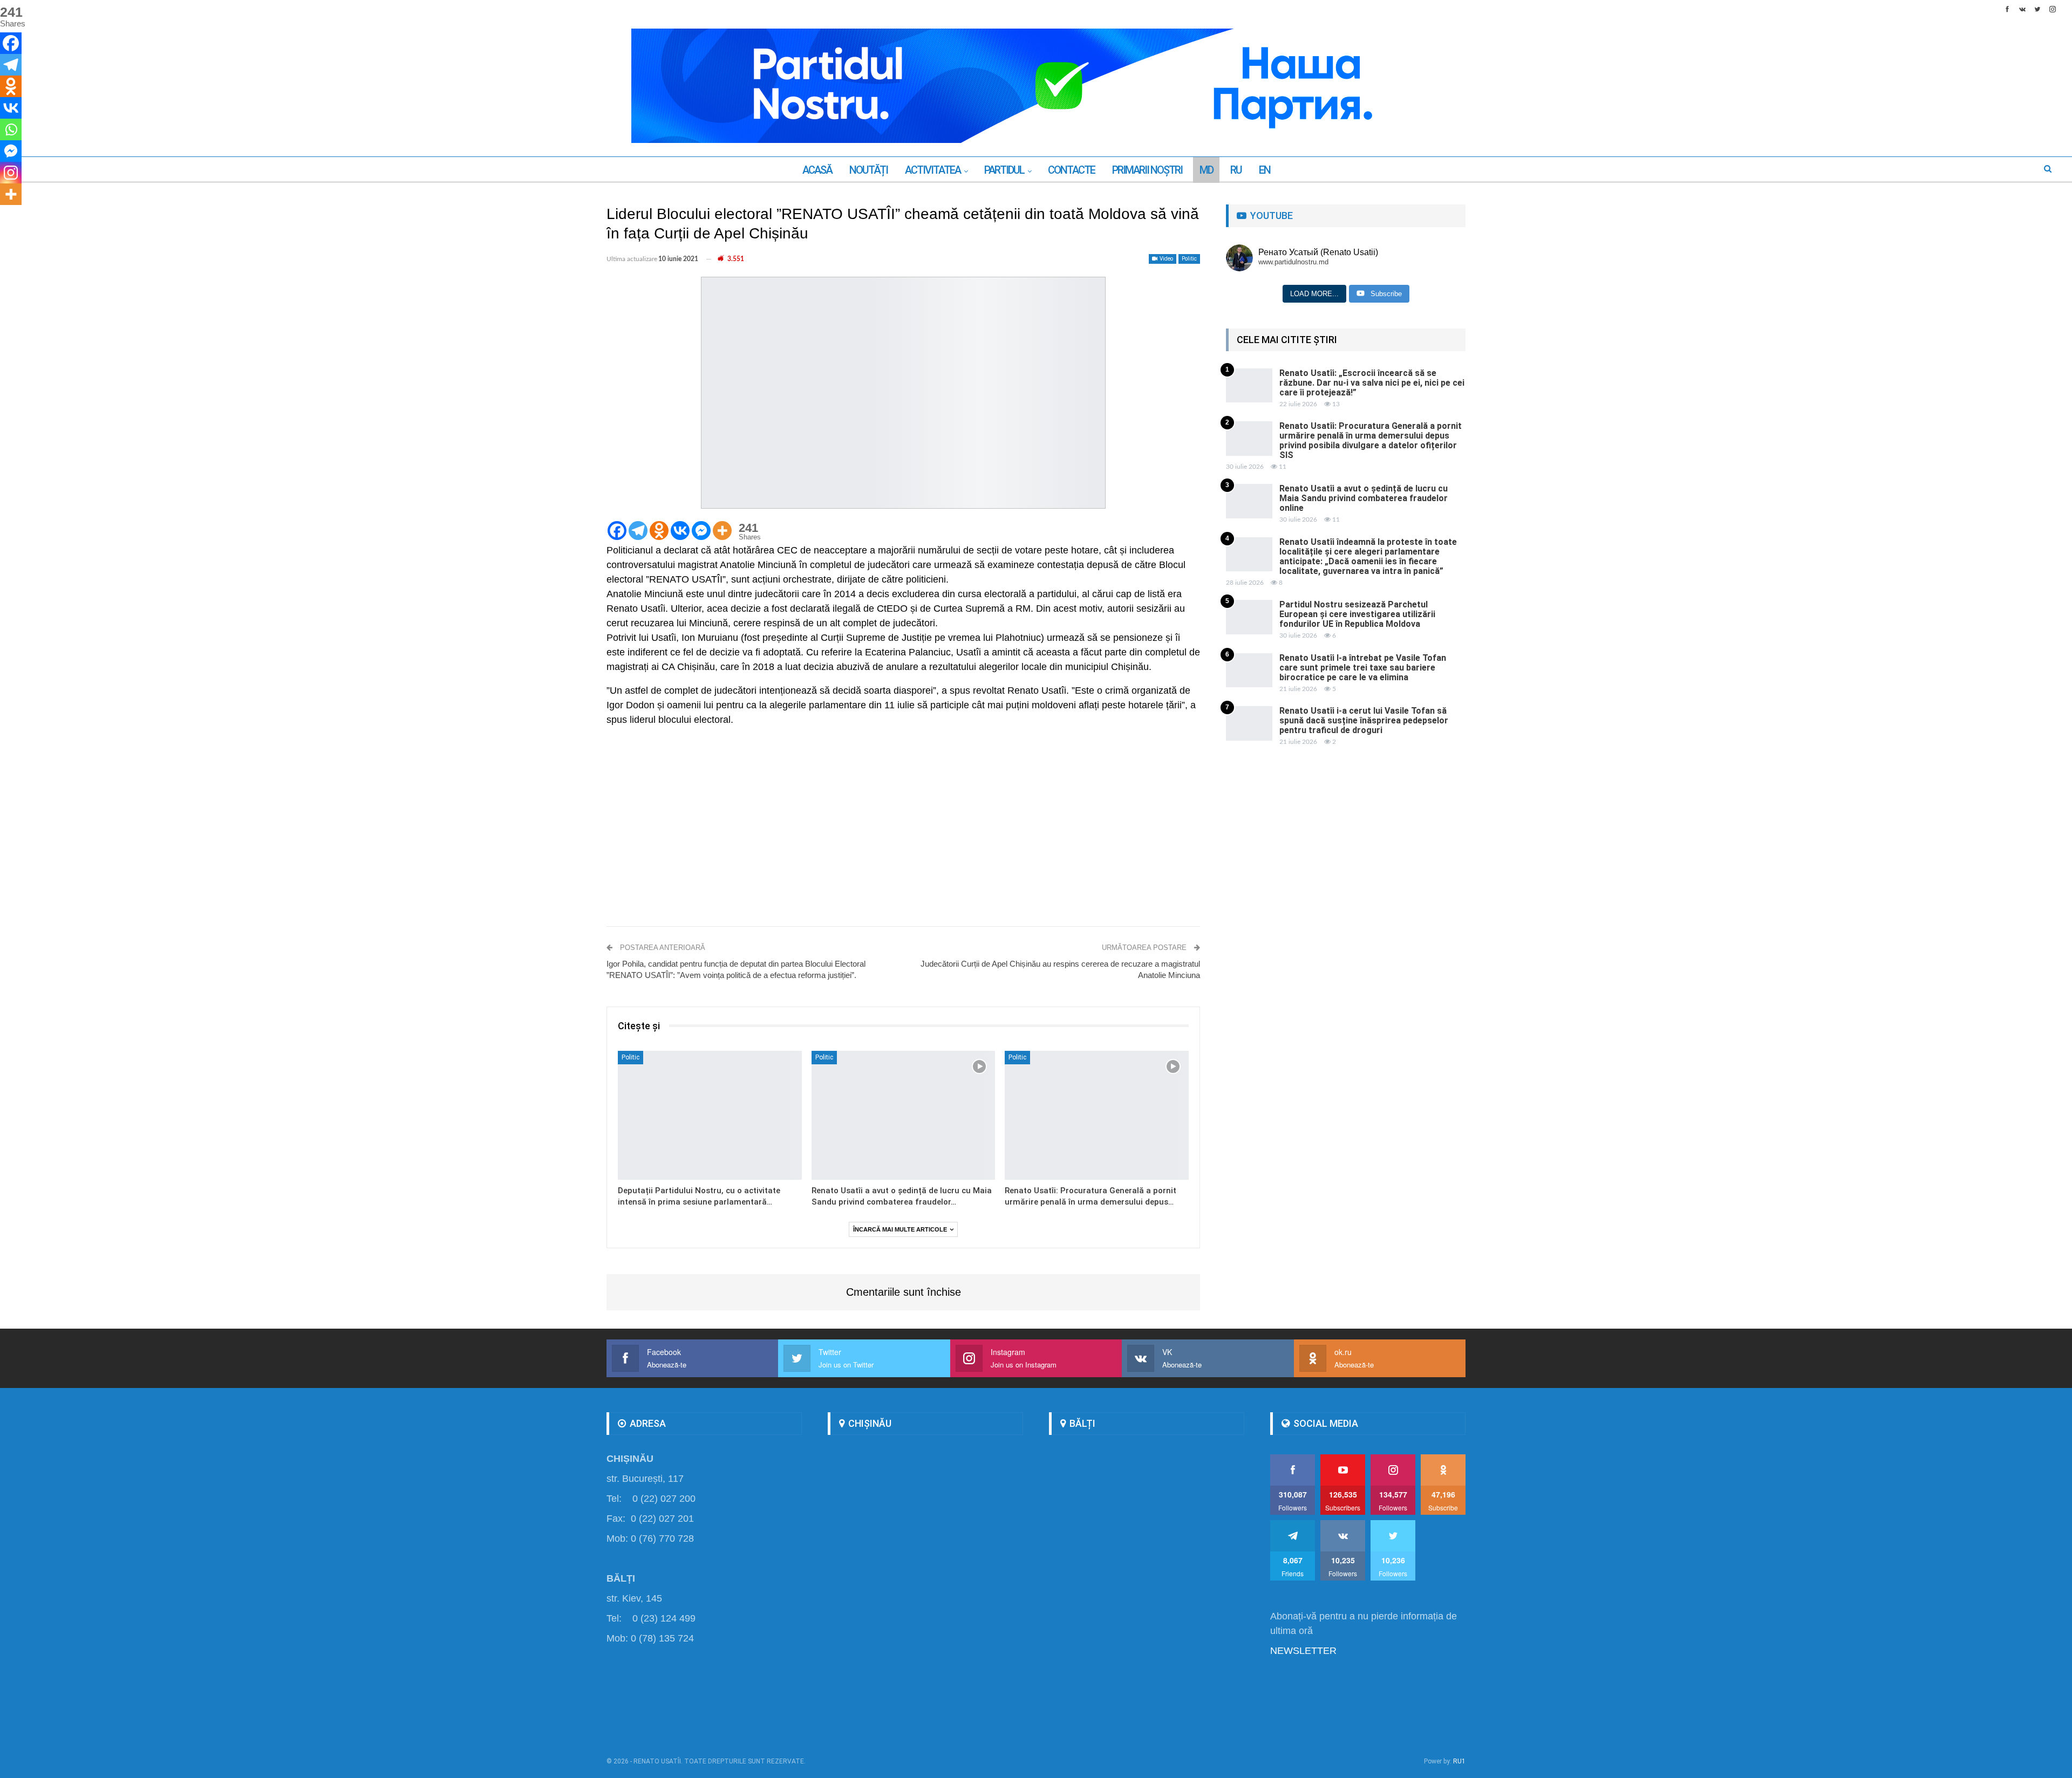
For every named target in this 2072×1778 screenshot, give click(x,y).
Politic (1189, 259)
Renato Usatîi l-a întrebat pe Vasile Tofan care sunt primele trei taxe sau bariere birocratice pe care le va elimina (1363, 668)
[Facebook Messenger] (701, 531)
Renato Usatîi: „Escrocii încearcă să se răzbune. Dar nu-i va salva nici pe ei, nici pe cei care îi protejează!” (1372, 383)
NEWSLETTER (1303, 1651)
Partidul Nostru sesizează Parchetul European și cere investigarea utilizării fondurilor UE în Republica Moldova (1357, 614)
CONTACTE (1071, 170)
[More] (722, 531)
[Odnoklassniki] (659, 531)
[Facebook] (617, 531)
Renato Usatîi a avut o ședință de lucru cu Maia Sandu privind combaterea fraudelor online (1364, 498)
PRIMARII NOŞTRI (1147, 170)
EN (1265, 170)
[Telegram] (638, 531)
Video (1166, 259)
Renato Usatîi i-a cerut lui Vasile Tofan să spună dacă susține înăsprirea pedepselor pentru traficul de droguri (1364, 720)
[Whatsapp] (11, 129)
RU (1236, 170)
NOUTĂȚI (868, 170)
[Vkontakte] (680, 531)
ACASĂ (817, 170)
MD (1206, 170)
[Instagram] (11, 173)
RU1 (1459, 1761)
